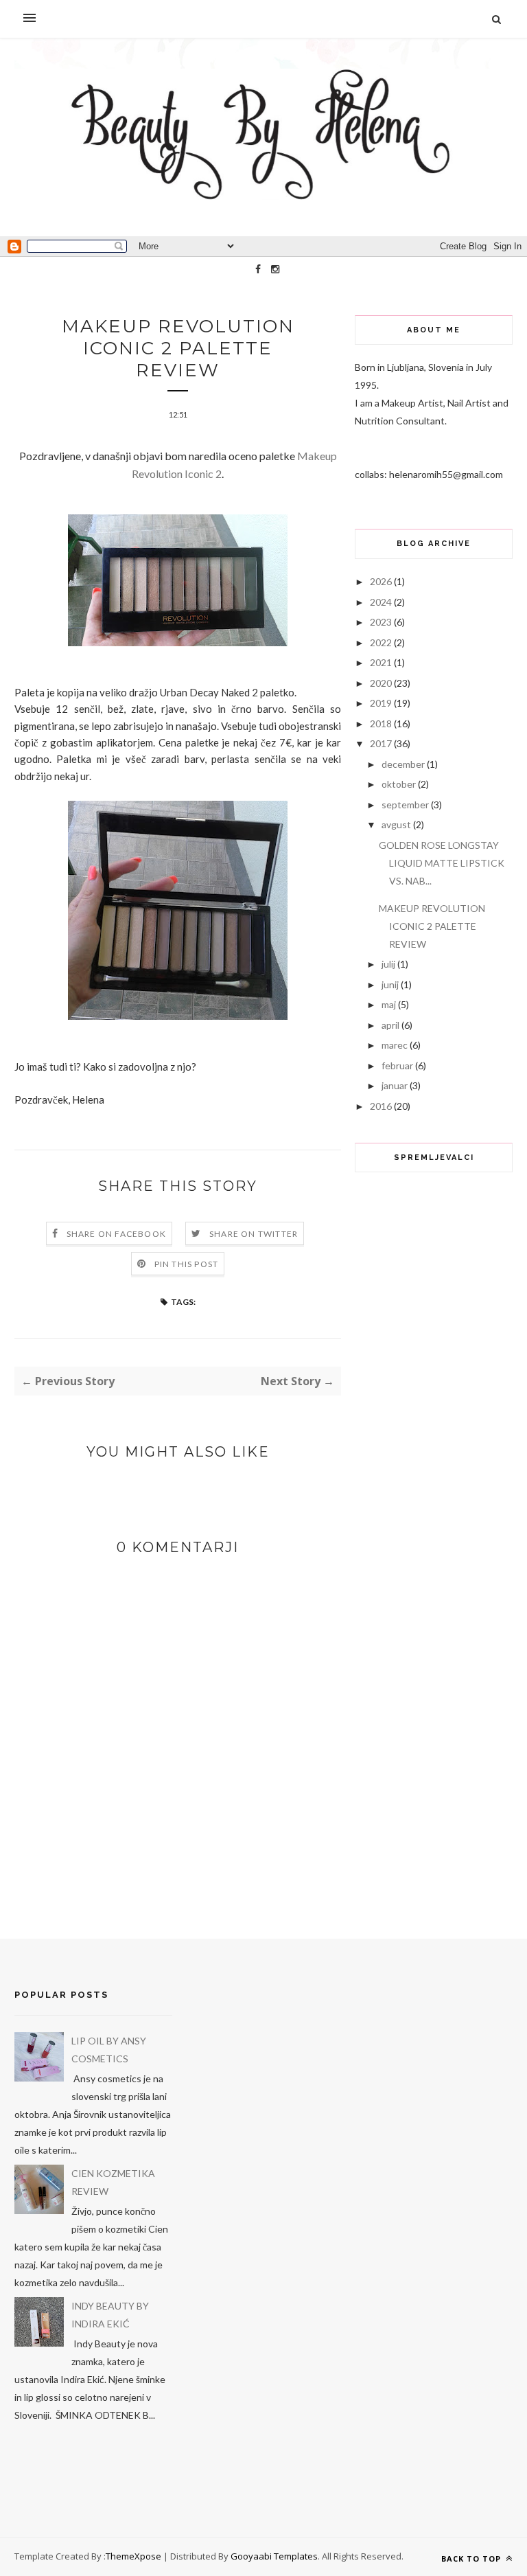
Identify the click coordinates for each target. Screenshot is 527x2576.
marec (395, 1045)
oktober (399, 784)
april (390, 1025)
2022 (381, 642)
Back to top (472, 2558)
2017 (381, 743)
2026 (381, 581)
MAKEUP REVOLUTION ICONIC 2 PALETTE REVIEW (432, 926)
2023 (381, 622)
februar (397, 1065)
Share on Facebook (116, 1234)
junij (390, 984)
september (405, 805)
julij (388, 964)
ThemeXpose (133, 2556)
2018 (381, 723)
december (403, 764)
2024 (381, 602)
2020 (381, 683)
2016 (381, 1106)
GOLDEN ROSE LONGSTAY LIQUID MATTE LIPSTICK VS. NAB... (442, 863)
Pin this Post (187, 1264)
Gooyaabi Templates (274, 2556)
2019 (381, 703)
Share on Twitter (254, 1234)
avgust (396, 824)
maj (389, 1004)
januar (395, 1085)
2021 (381, 662)
